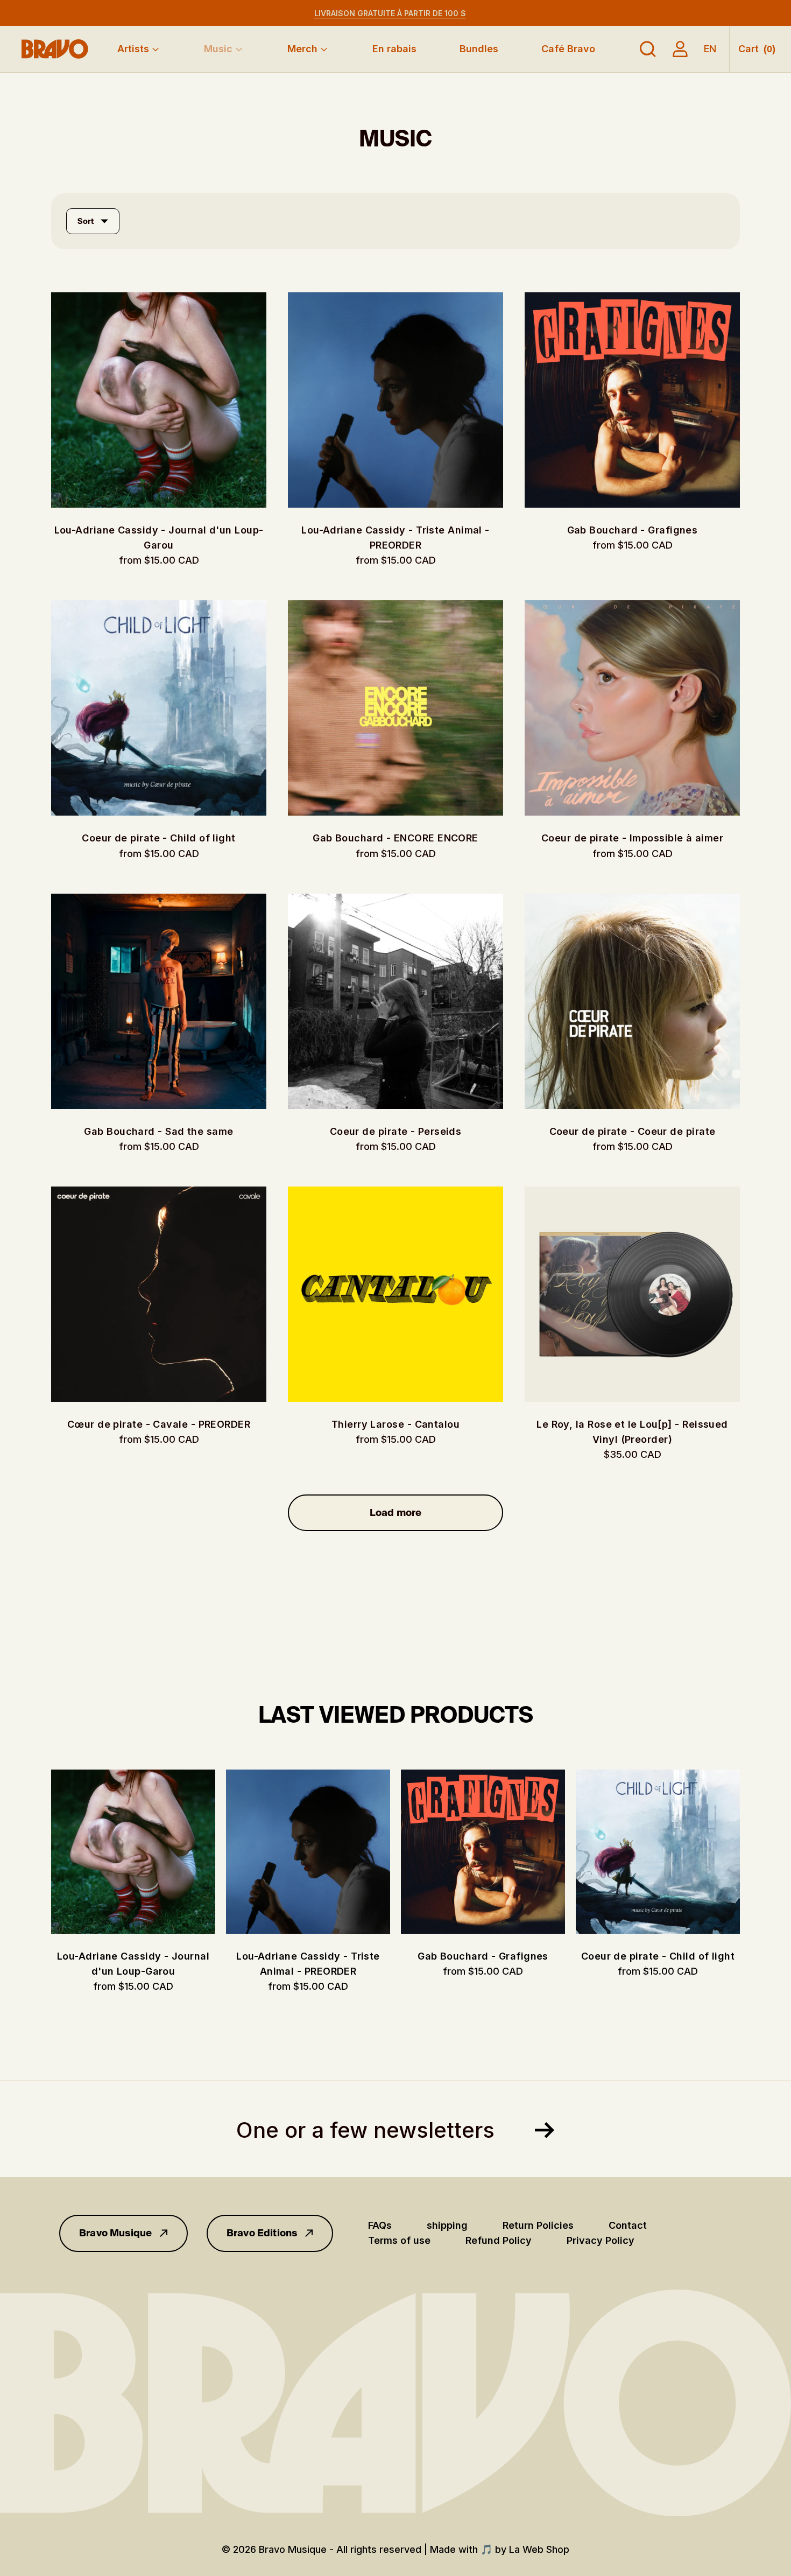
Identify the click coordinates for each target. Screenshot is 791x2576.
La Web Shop (539, 2549)
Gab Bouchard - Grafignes (633, 530)
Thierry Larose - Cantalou (395, 1424)
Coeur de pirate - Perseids (396, 1131)
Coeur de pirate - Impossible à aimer (632, 838)
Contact (628, 2225)
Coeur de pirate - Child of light (158, 838)
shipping (447, 2225)
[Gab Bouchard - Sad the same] (159, 1001)
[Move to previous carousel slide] (40, 1852)
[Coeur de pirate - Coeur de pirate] (632, 1001)
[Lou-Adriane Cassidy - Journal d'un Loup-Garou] (159, 400)
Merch (302, 49)
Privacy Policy (601, 2240)
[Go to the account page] (680, 49)
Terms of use (399, 2240)
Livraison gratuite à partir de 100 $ (390, 13)
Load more (396, 1513)
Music (218, 49)
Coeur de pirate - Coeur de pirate (633, 1131)
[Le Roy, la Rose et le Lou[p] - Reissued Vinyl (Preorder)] (632, 1294)
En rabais (394, 49)
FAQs (380, 2225)
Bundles (479, 49)
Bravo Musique (115, 2233)
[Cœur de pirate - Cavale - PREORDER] (159, 1294)
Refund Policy (499, 2240)
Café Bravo (568, 49)
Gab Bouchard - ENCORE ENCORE (395, 838)
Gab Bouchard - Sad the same (158, 1131)
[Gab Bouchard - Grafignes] (632, 400)
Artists (133, 49)
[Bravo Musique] (55, 49)
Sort (86, 221)
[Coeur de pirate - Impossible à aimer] (632, 708)
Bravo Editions (262, 2233)
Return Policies (538, 2225)
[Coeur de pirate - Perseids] (395, 1001)
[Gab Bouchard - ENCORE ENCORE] (395, 708)
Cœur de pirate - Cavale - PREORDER (159, 1424)
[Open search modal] (648, 49)
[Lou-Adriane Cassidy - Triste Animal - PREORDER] (395, 400)
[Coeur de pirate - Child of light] (159, 708)
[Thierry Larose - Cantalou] (395, 1294)
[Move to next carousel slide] (751, 1852)
